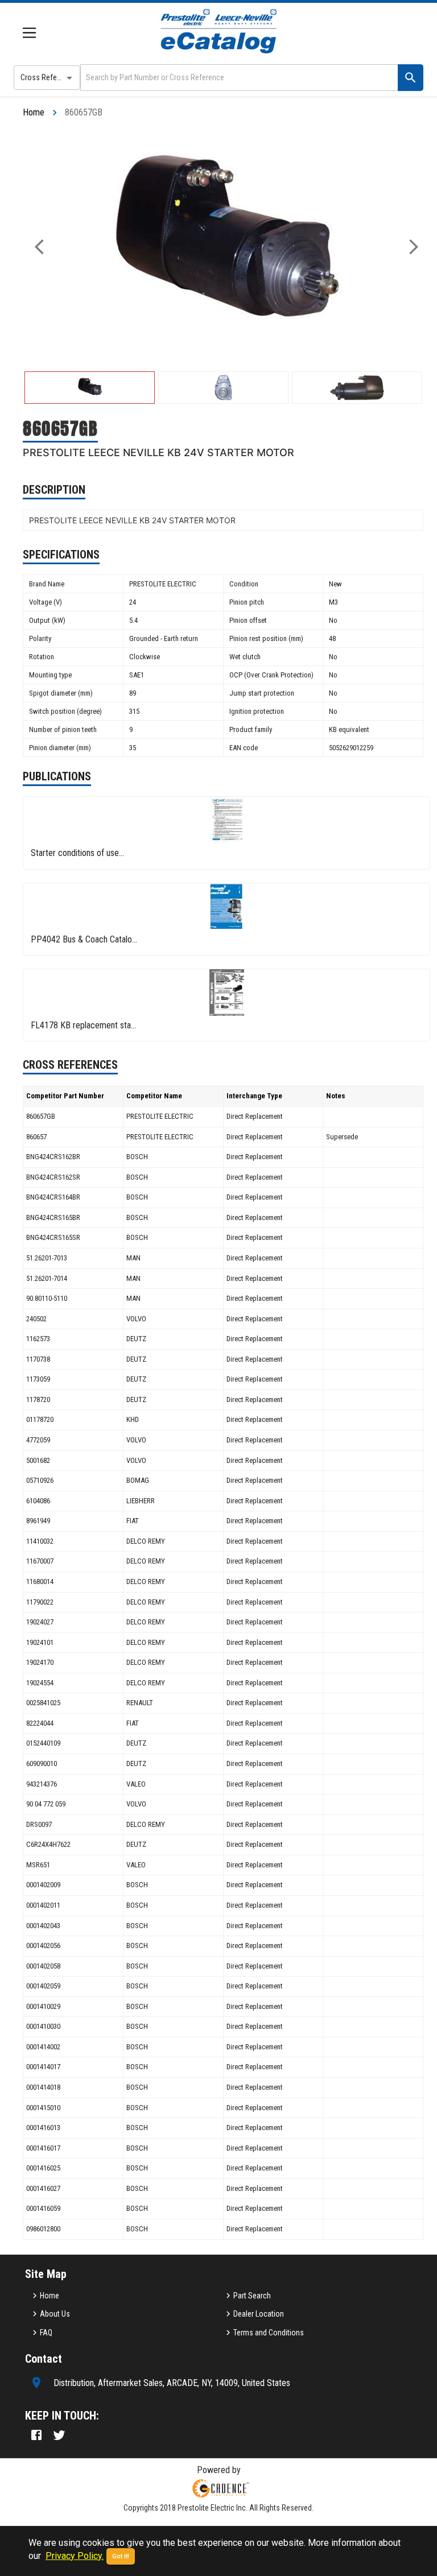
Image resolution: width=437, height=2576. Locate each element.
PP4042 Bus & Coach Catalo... (84, 939)
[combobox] (238, 78)
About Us (55, 2314)
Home (34, 112)
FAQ (46, 2333)
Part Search (252, 2296)
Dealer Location (259, 2314)
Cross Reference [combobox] (48, 77)
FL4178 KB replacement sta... (83, 1025)
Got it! (121, 2556)
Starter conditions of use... (77, 853)
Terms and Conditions (269, 2333)
